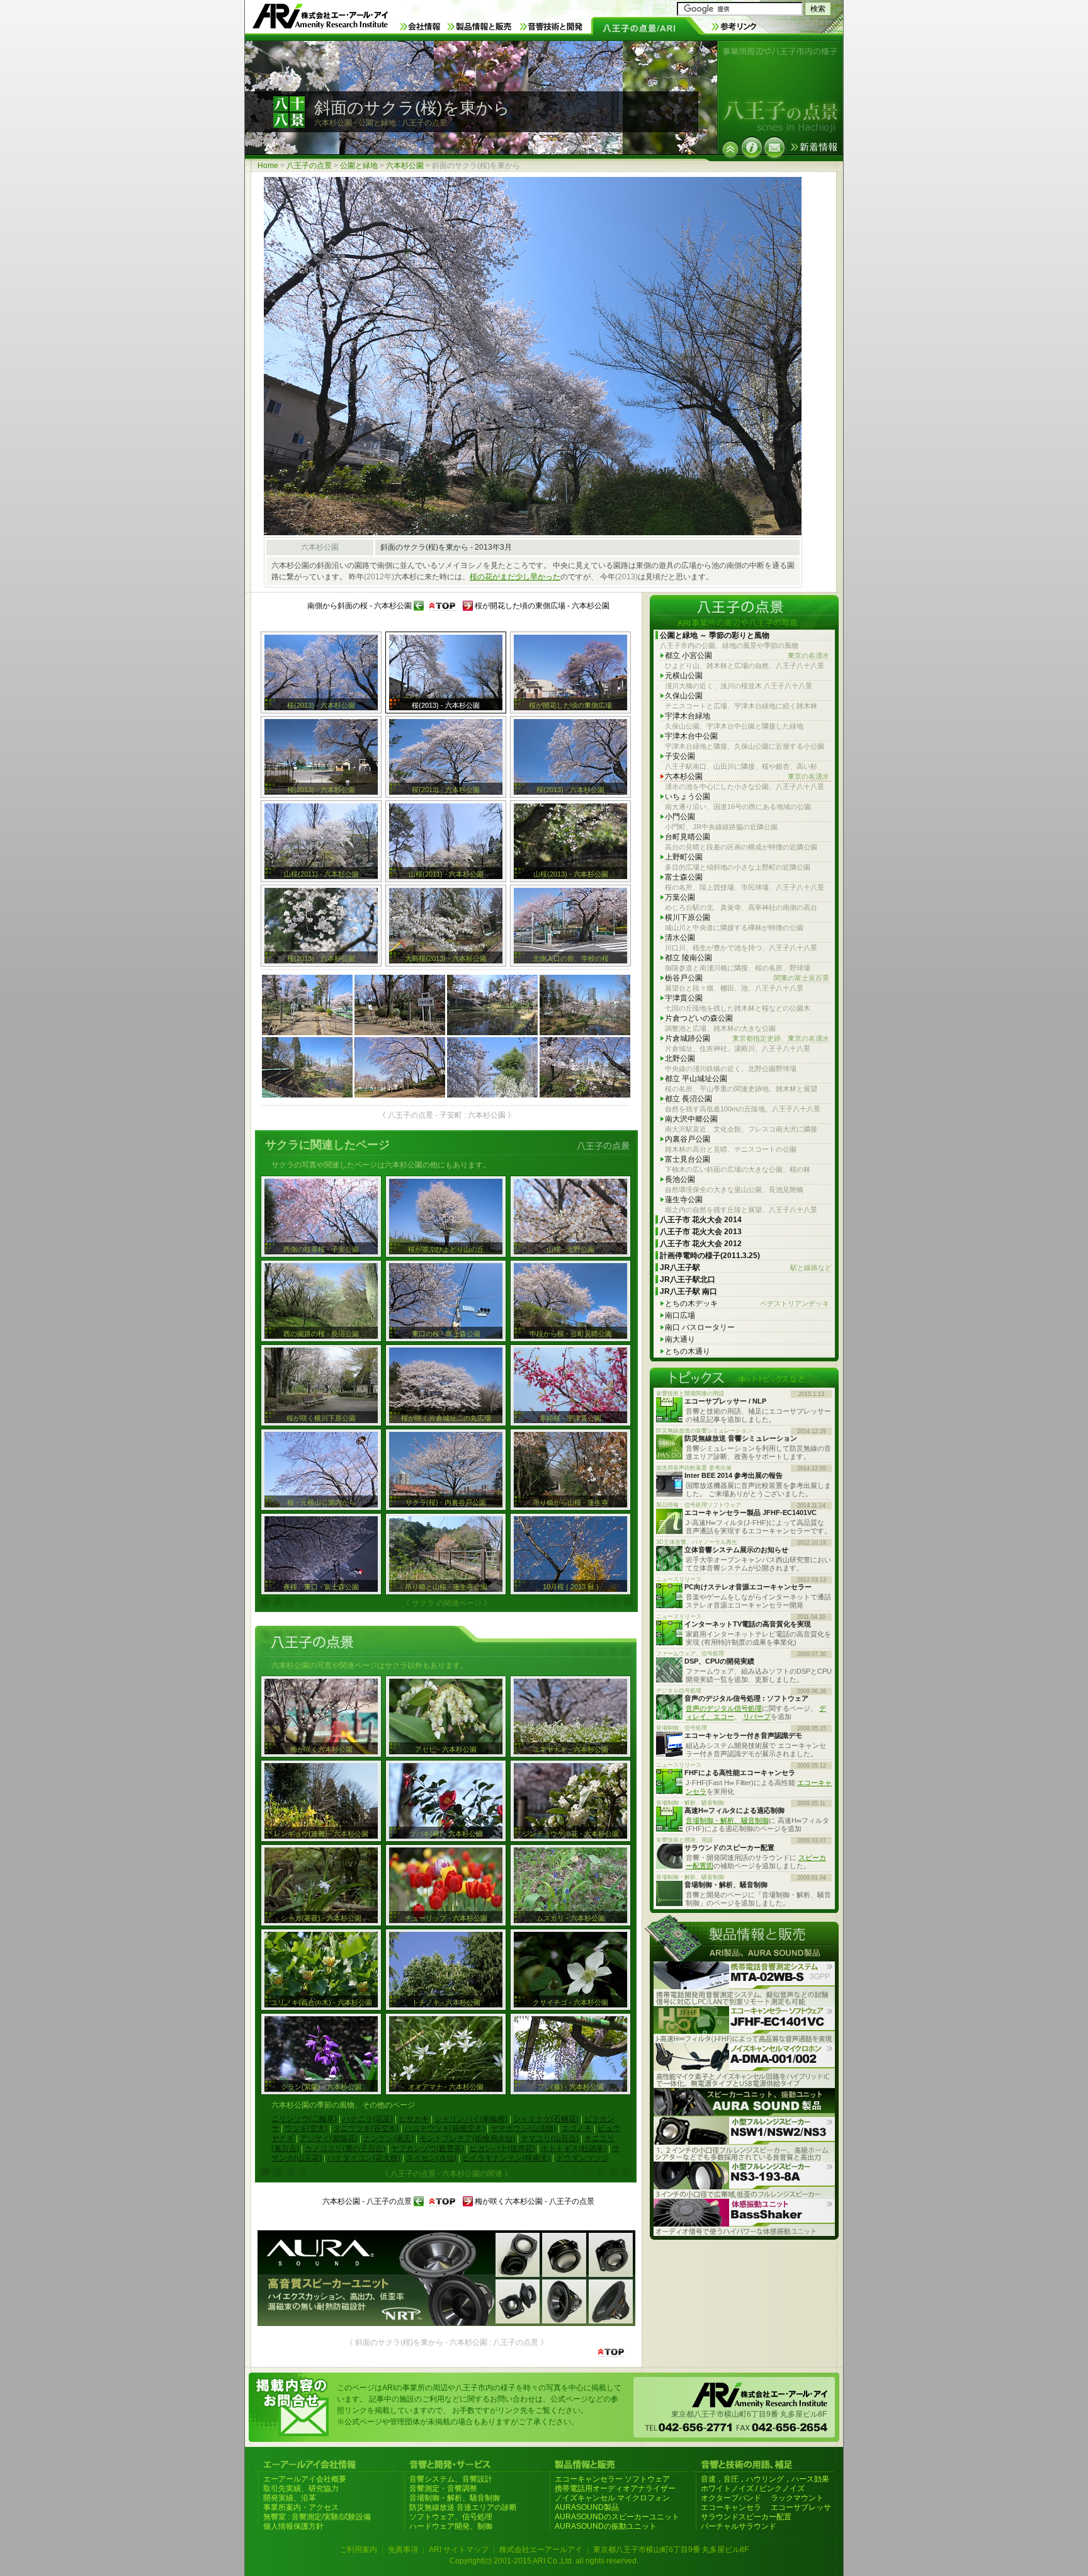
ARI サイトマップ (459, 2550)
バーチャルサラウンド (739, 2526)
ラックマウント (797, 2498)
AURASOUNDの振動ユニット (606, 2526)
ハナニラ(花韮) (368, 2119)
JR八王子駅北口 (688, 1279)
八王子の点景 (309, 166)
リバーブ (757, 1716)
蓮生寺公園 (684, 1200)
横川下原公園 (688, 917)
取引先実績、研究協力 (301, 2488)
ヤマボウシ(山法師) (523, 2128)
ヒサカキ (414, 2119)
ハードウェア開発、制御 (451, 2526)
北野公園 (680, 1058)
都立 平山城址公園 (696, 1079)
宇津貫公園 (684, 998)
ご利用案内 (358, 2550)
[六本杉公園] (730, 149)
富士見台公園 (688, 1159)
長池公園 (680, 1179)
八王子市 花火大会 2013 (701, 1232)
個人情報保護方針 (293, 2526)
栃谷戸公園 (747, 978)
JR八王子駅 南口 (688, 1291)
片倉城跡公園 (747, 1038)
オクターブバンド (731, 2498)
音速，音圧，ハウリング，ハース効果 (765, 2479)
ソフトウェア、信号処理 (451, 2517)
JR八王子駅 (746, 1268)
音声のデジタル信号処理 (724, 1708)
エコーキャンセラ (731, 2507)
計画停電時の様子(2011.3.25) (710, 1256)
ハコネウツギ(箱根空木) (445, 2128)
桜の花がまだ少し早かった (515, 577)
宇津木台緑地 (688, 716)
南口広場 (680, 1315)
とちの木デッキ (747, 1303)
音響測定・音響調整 (443, 2488)
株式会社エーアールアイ (541, 2550)
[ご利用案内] (752, 147)
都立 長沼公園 (688, 1099)
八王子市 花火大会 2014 (701, 1220)
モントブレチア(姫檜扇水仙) (467, 2138)
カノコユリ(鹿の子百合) (345, 2148)
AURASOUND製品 (587, 2507)
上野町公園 (684, 857)
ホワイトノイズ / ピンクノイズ (753, 2488)
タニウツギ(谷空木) (366, 2128)
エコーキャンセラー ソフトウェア (612, 2479)
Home (268, 166)
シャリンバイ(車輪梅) (471, 2119)
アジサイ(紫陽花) (329, 2138)
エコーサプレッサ (801, 2507)
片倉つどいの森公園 (699, 1018)
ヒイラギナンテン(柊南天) (506, 2158)
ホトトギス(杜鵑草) (574, 2148)
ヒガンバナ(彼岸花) (502, 2148)
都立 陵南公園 (688, 958)
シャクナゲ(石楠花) (546, 2119)
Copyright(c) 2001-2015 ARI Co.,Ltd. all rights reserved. (544, 2561)
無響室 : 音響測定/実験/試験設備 (317, 2517)
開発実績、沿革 (290, 2498)
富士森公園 (684, 877)
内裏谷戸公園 (688, 1139)
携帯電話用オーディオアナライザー (615, 2488)
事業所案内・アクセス (301, 2507)
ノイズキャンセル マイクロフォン (612, 2498)
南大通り (680, 1339)
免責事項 (403, 2550)
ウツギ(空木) (306, 2128)
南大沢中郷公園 (691, 1119)
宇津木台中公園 (691, 736)
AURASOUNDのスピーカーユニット (617, 2517)
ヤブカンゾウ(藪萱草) (428, 2148)
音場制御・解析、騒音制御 (727, 1820)
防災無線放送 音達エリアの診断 (463, 2507)
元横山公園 (684, 676)
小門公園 (680, 817)
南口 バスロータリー (700, 1327)
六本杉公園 (405, 166)
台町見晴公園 (688, 837)
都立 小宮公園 (747, 655)
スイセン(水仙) (431, 2158)
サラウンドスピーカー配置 (746, 2517)
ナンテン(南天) (388, 2138)
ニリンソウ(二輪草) (304, 2119)
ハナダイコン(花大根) (364, 2158)
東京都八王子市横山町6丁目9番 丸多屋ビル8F (671, 2550)
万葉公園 (680, 897)
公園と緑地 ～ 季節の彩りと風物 (715, 635)
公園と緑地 (359, 166)
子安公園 (680, 756)
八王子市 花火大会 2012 (701, 1244)
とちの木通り (688, 1351)
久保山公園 (684, 696)
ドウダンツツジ (582, 2158)
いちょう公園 (688, 797)
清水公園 (680, 938)
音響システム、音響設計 (451, 2479)
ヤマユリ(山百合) (550, 2138)
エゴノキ (577, 2128)
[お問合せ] (774, 147)
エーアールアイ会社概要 (305, 2479)
